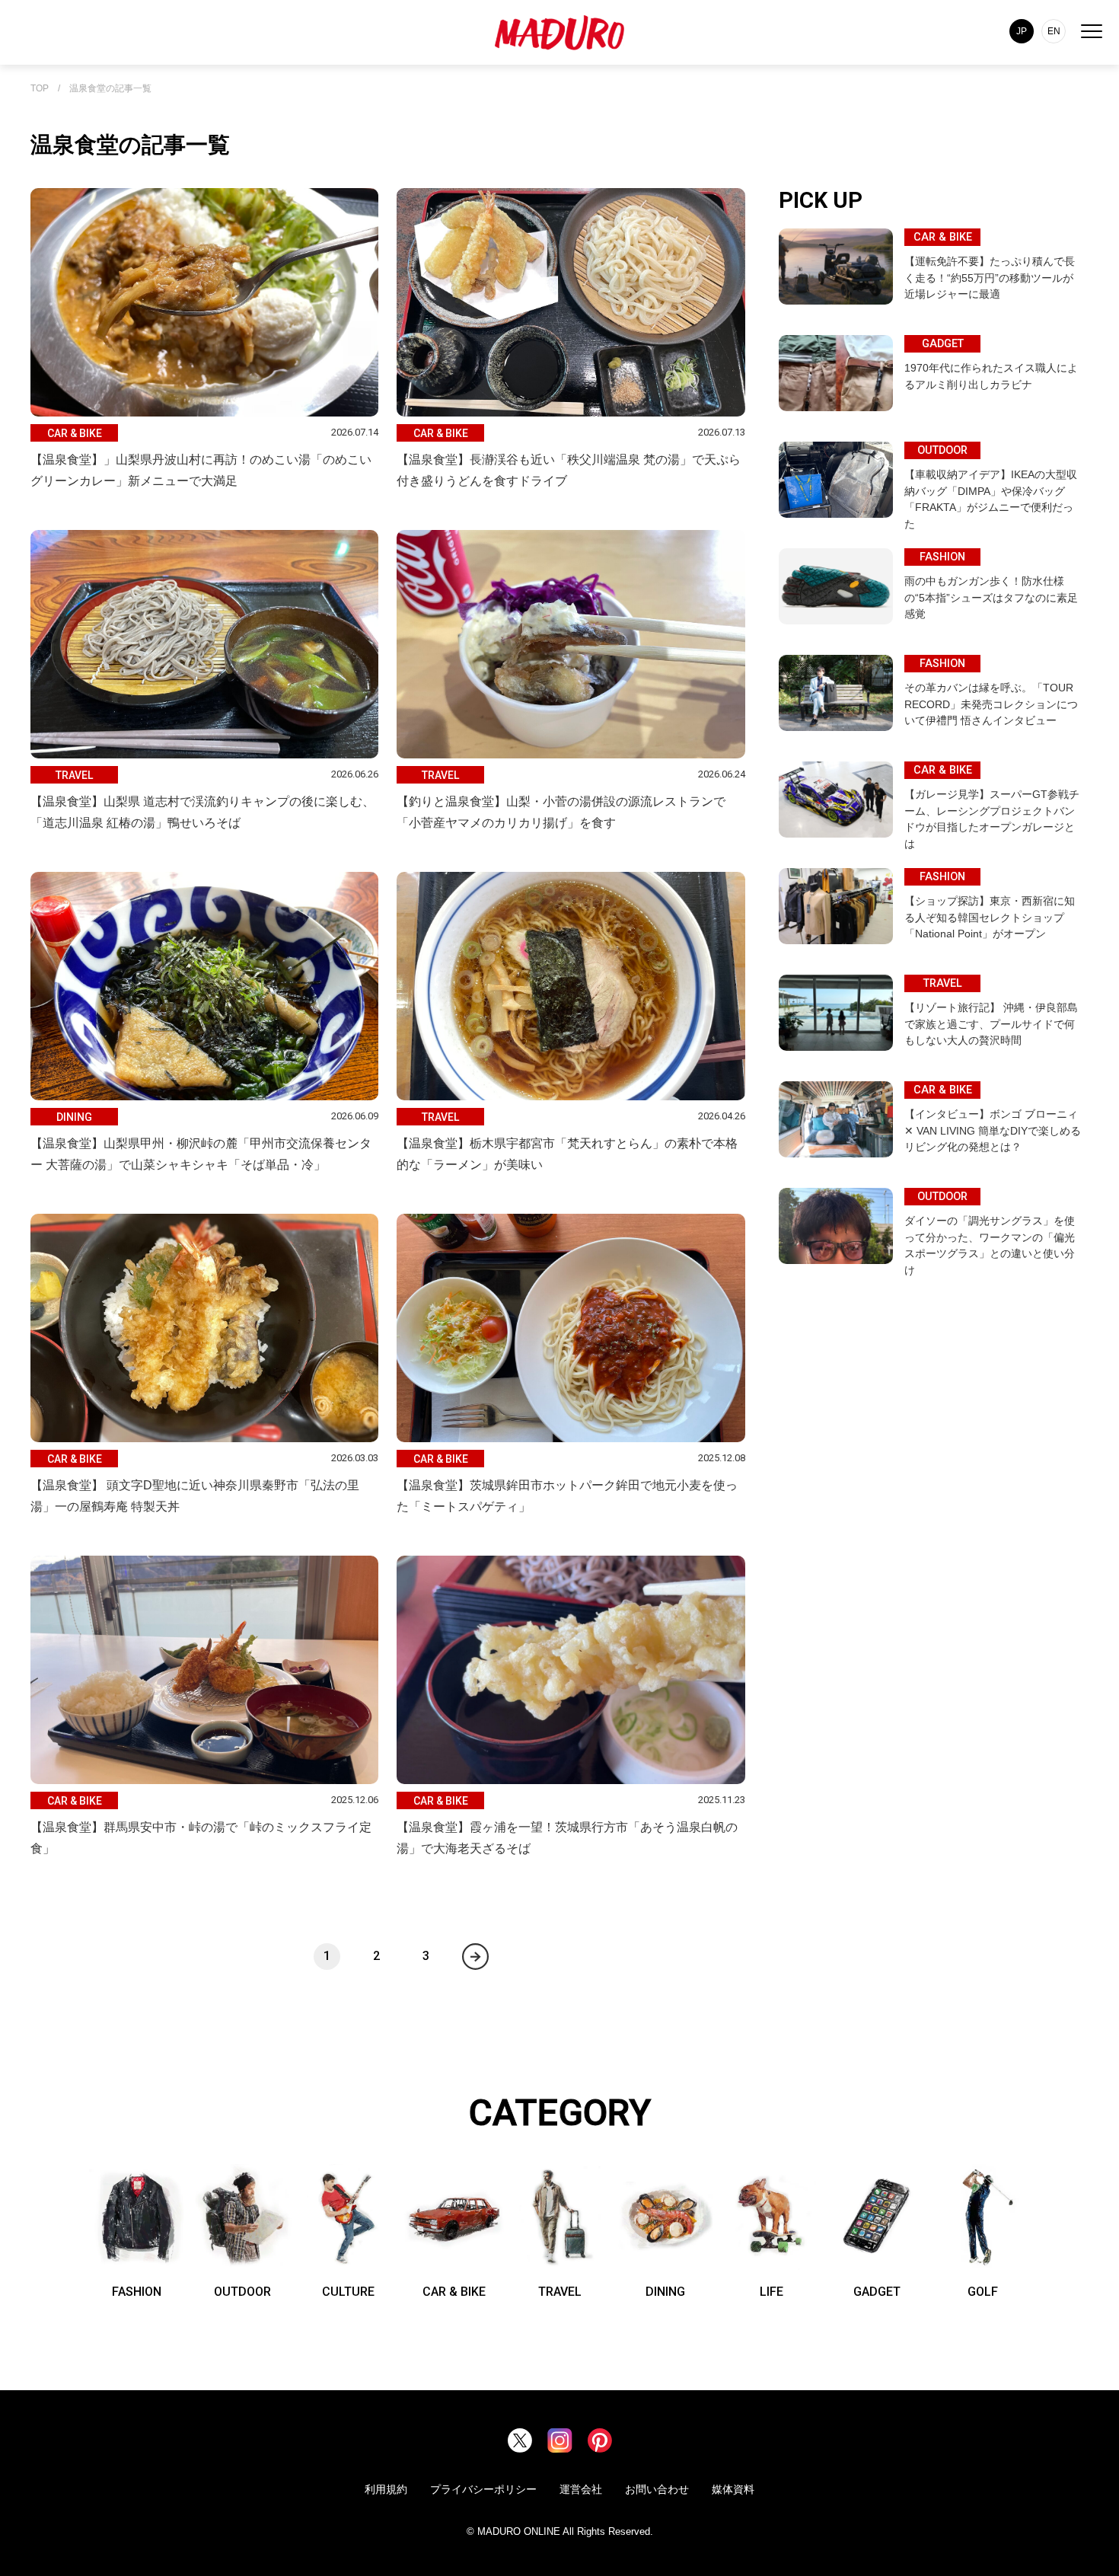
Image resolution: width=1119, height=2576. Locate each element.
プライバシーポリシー (483, 2489)
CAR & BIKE (454, 2292)
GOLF (983, 2292)
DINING (665, 2292)
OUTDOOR (242, 2292)
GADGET (877, 2292)
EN (1054, 31)
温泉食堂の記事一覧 (110, 89)
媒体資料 (733, 2489)
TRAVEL (560, 2292)
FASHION (137, 2292)
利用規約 (386, 2489)
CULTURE (348, 2292)
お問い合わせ (657, 2489)
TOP (40, 89)
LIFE (772, 2292)
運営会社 (581, 2489)
